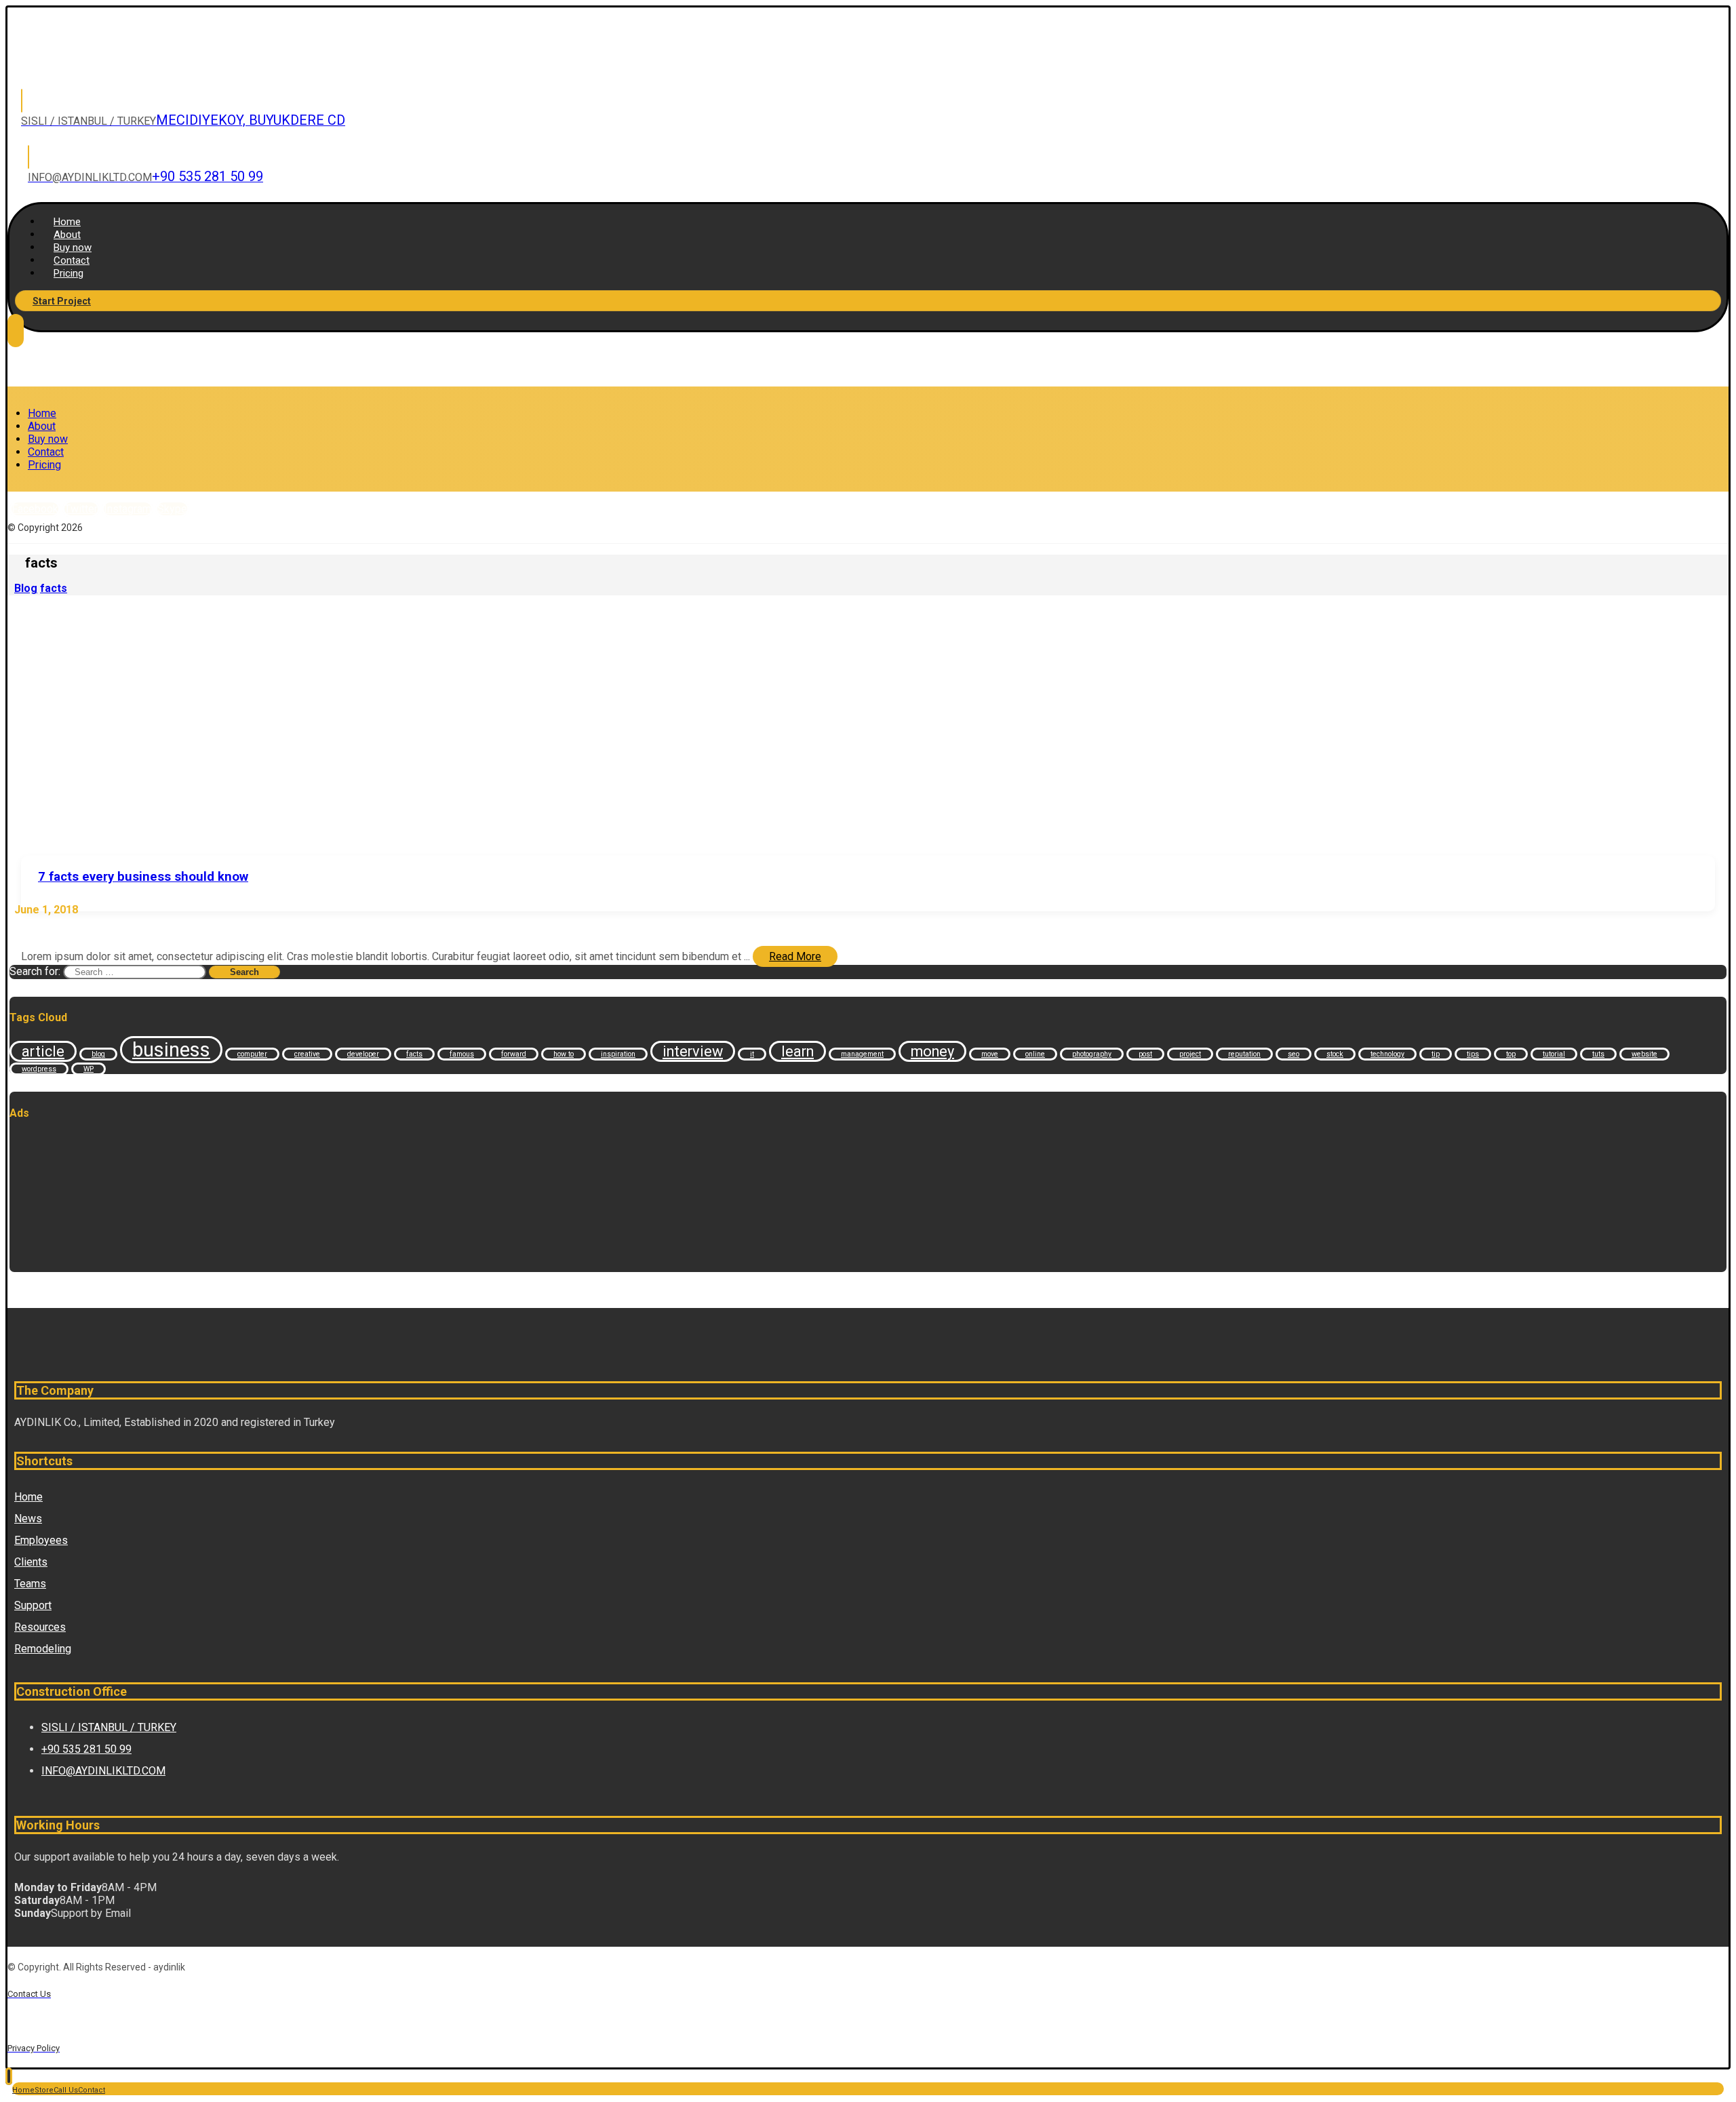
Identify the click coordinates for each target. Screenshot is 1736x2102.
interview (693, 1051)
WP (88, 1069)
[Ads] (77, 1266)
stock (1335, 1054)
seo (1294, 1054)
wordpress (39, 1069)
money (932, 1051)
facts (414, 1054)
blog (98, 1054)
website (1644, 1054)
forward (514, 1054)
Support (33, 1605)
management (862, 1054)
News (28, 1519)
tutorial (1554, 1054)
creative (307, 1054)
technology (1387, 1054)
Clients (31, 1562)
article (43, 1051)
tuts (1598, 1054)
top (1511, 1054)
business (171, 1050)
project (1190, 1054)
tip (1436, 1054)
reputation (1244, 1054)
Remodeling (43, 1649)
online (1035, 1054)
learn (797, 1051)
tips (1473, 1054)
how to (564, 1054)
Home (28, 1497)
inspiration (618, 1054)
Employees (41, 1540)
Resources (40, 1627)
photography (1092, 1054)
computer (252, 1054)
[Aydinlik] (94, 65)
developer (363, 1054)
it (752, 1054)
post (1145, 1054)
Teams (30, 1584)
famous (462, 1054)
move (990, 1054)
